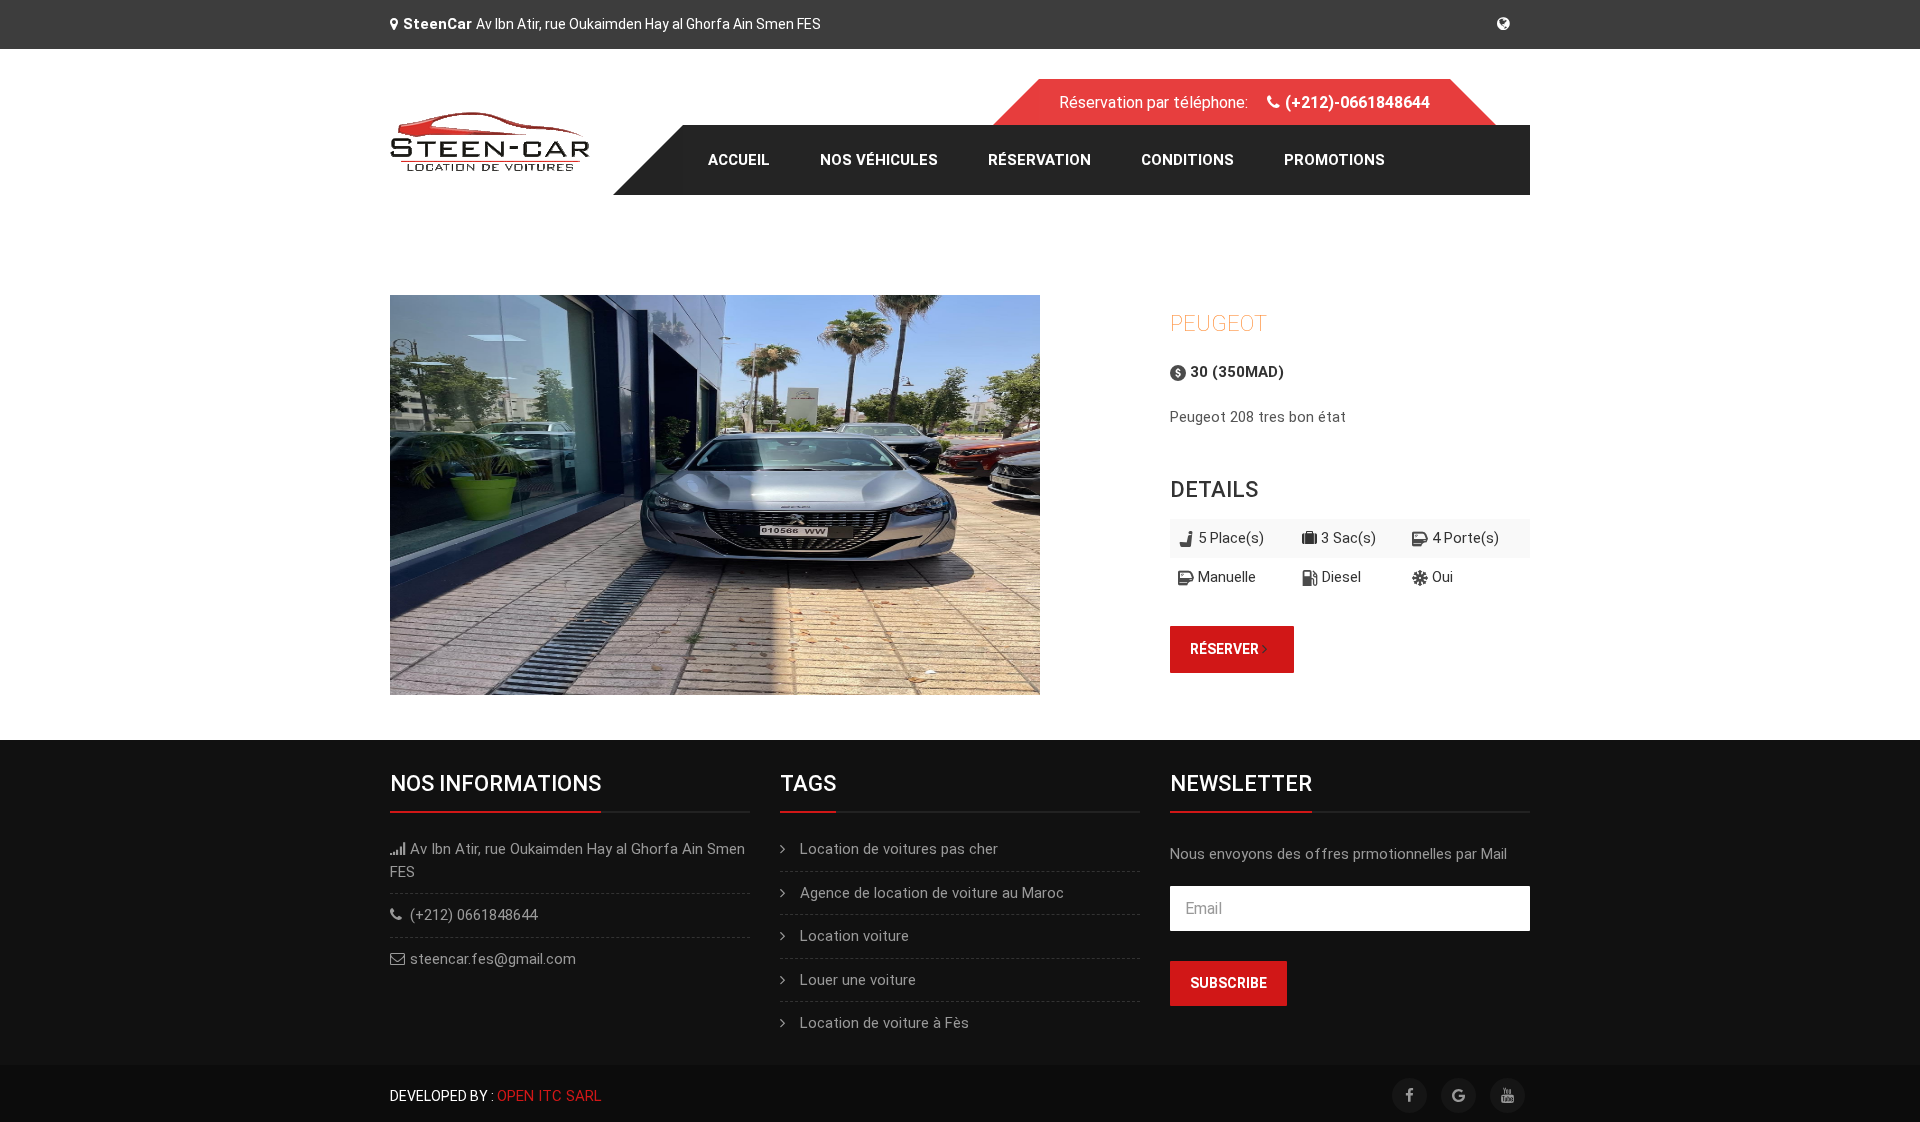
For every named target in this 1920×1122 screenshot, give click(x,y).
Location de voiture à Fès (884, 1023)
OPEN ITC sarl (549, 1096)
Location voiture (854, 936)
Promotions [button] (1334, 160)
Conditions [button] (1187, 160)
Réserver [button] (1226, 649)
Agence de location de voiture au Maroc (932, 893)
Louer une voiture (858, 980)
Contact (744, 230)
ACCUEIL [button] (739, 160)
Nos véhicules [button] (879, 160)
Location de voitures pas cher (899, 849)
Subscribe (1228, 983)
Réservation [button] (1039, 160)
